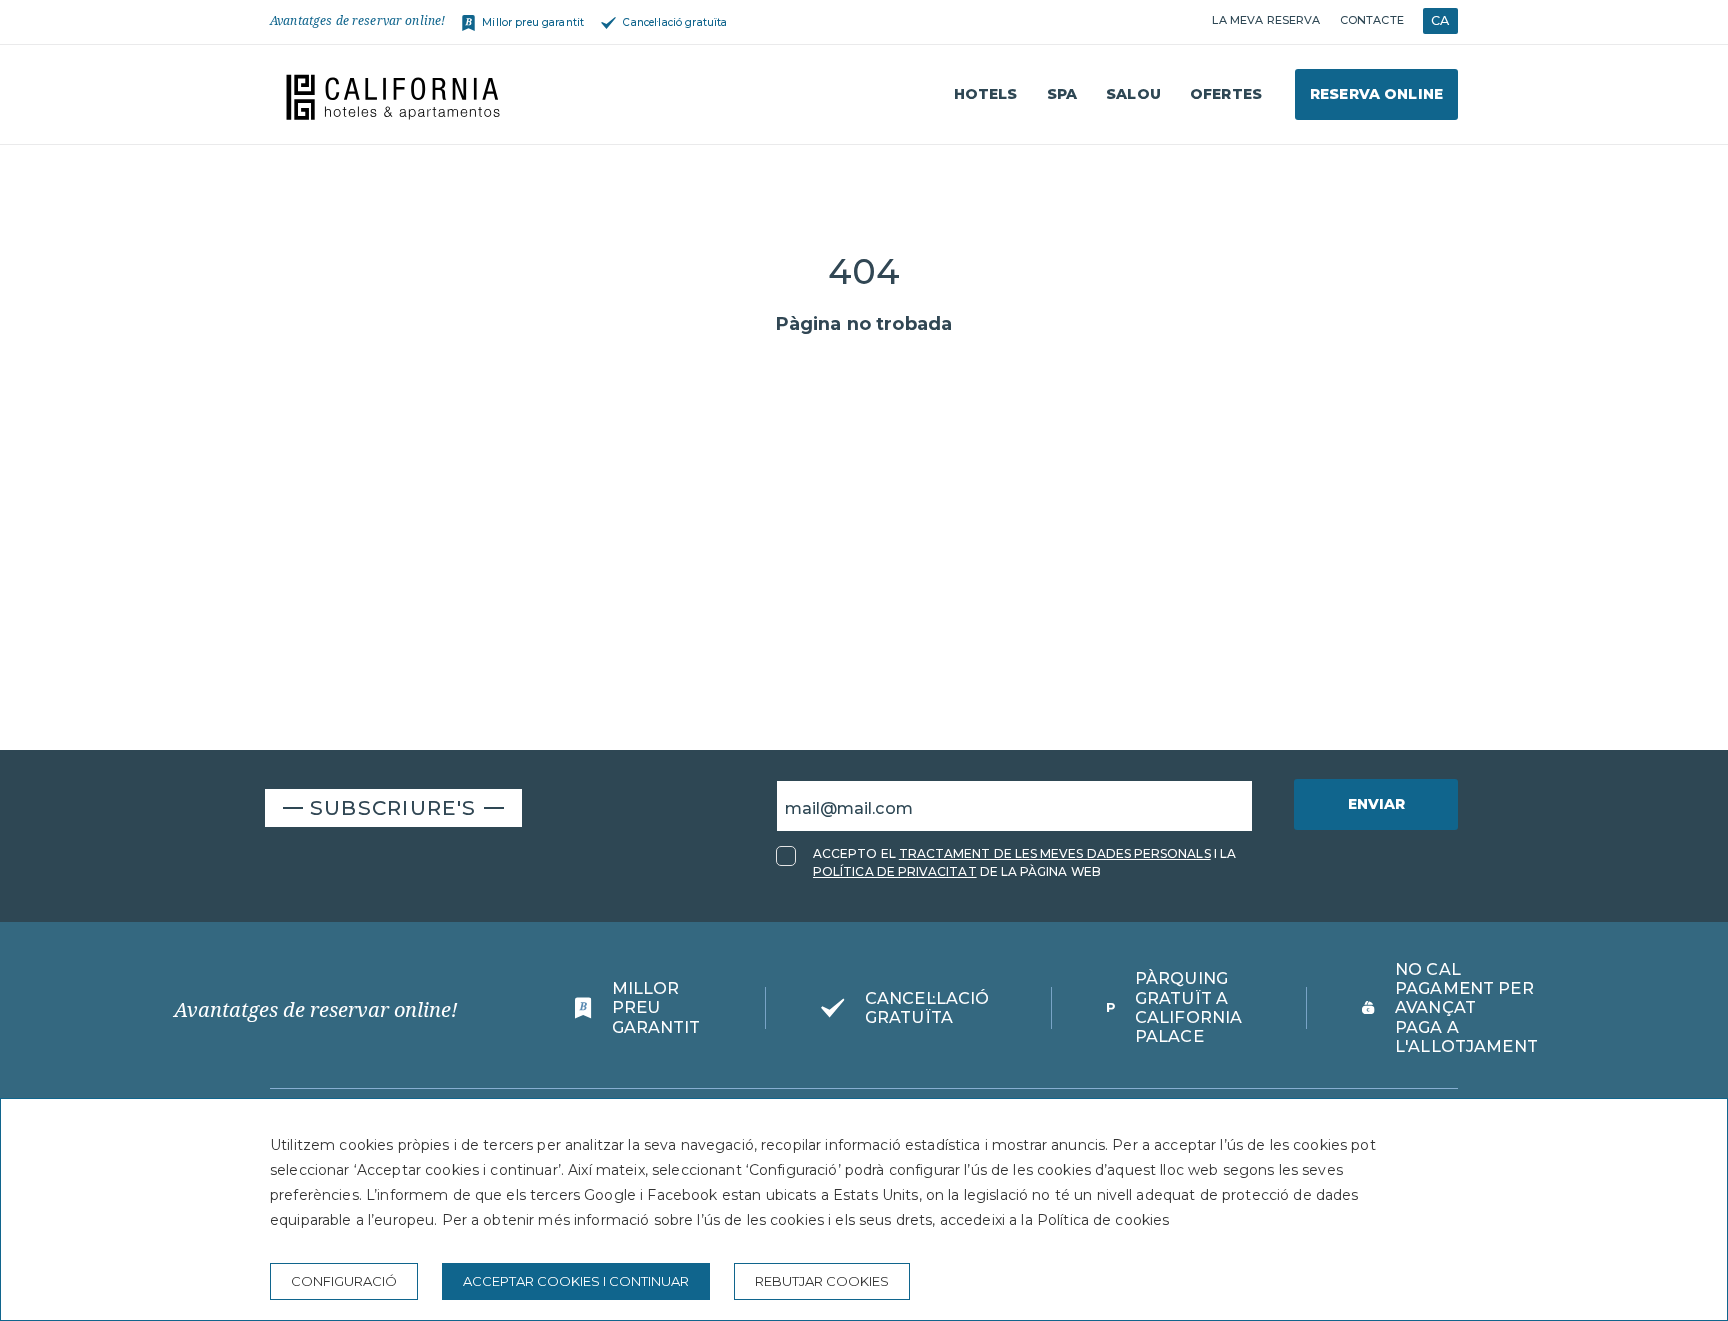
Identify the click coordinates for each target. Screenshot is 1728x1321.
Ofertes (1226, 94)
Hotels (986, 94)
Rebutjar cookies (822, 1281)
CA (1440, 20)
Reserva (1376, 94)
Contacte (1372, 20)
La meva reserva (1266, 20)
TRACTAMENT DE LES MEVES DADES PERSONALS (1055, 853)
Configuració (344, 1281)
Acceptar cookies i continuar (576, 1281)
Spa (1062, 94)
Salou (1133, 94)
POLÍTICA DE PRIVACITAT (895, 871)
